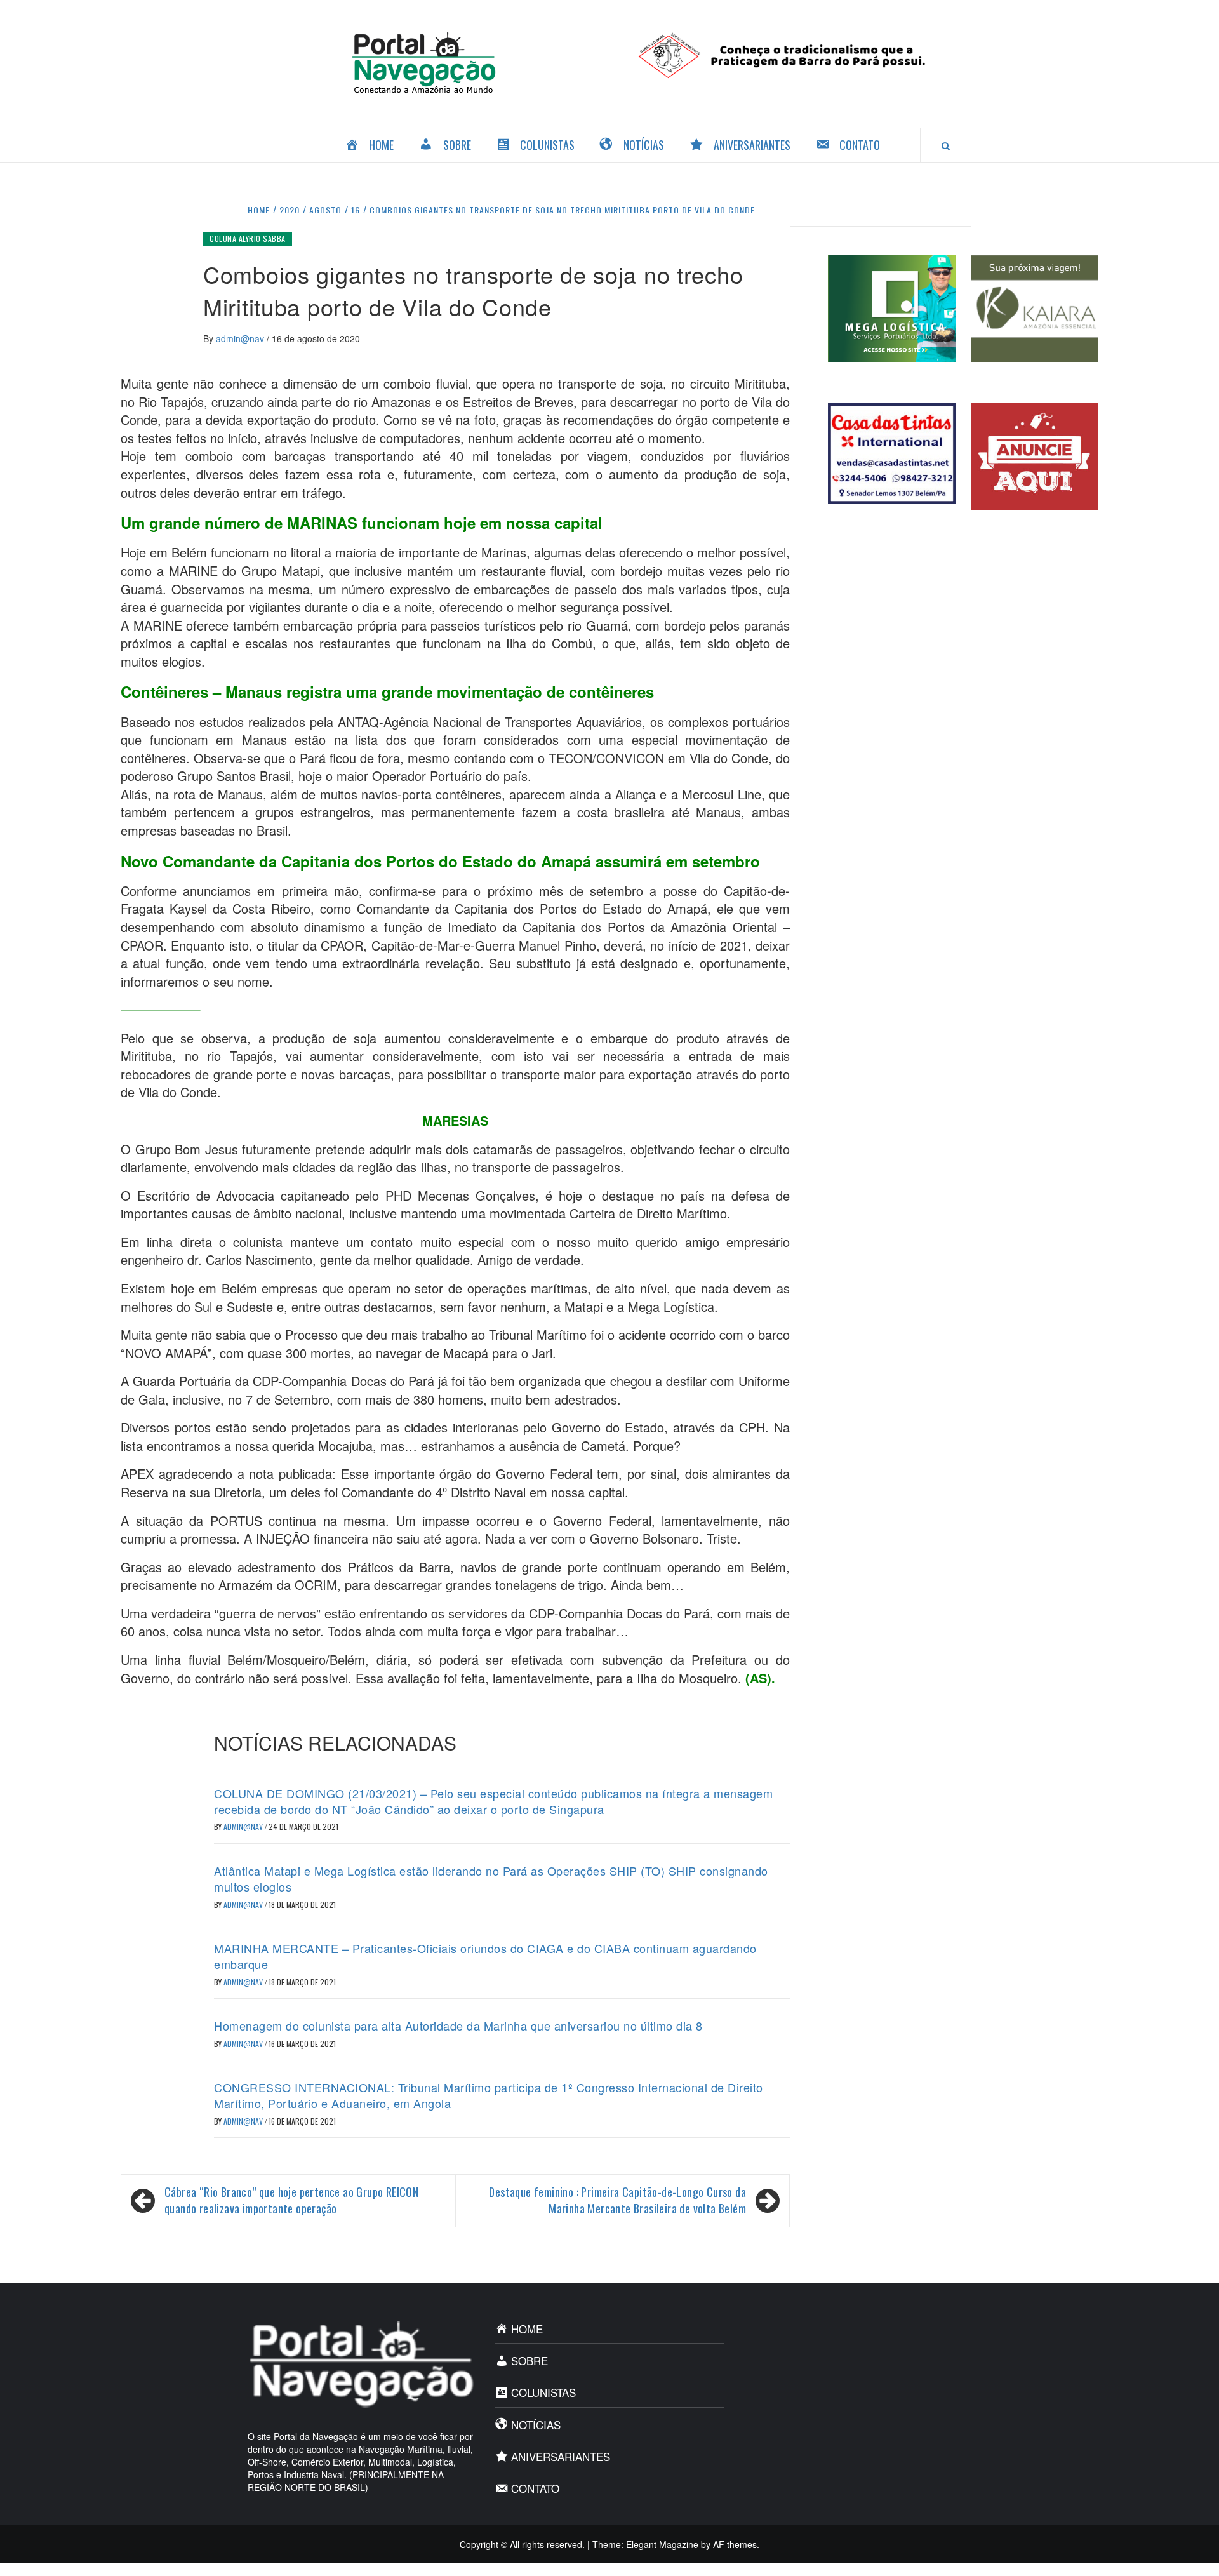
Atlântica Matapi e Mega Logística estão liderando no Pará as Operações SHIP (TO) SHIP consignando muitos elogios (491, 1879)
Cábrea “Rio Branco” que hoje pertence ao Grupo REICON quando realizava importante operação (291, 2200)
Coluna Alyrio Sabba (248, 238)
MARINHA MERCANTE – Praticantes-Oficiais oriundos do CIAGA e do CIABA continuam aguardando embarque (485, 1956)
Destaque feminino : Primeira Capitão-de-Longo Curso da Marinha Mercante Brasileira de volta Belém (617, 2200)
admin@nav (241, 338)
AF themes (735, 2544)
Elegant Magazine (662, 2544)
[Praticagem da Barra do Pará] (795, 54)
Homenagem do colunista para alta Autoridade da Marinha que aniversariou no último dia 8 (458, 2025)
